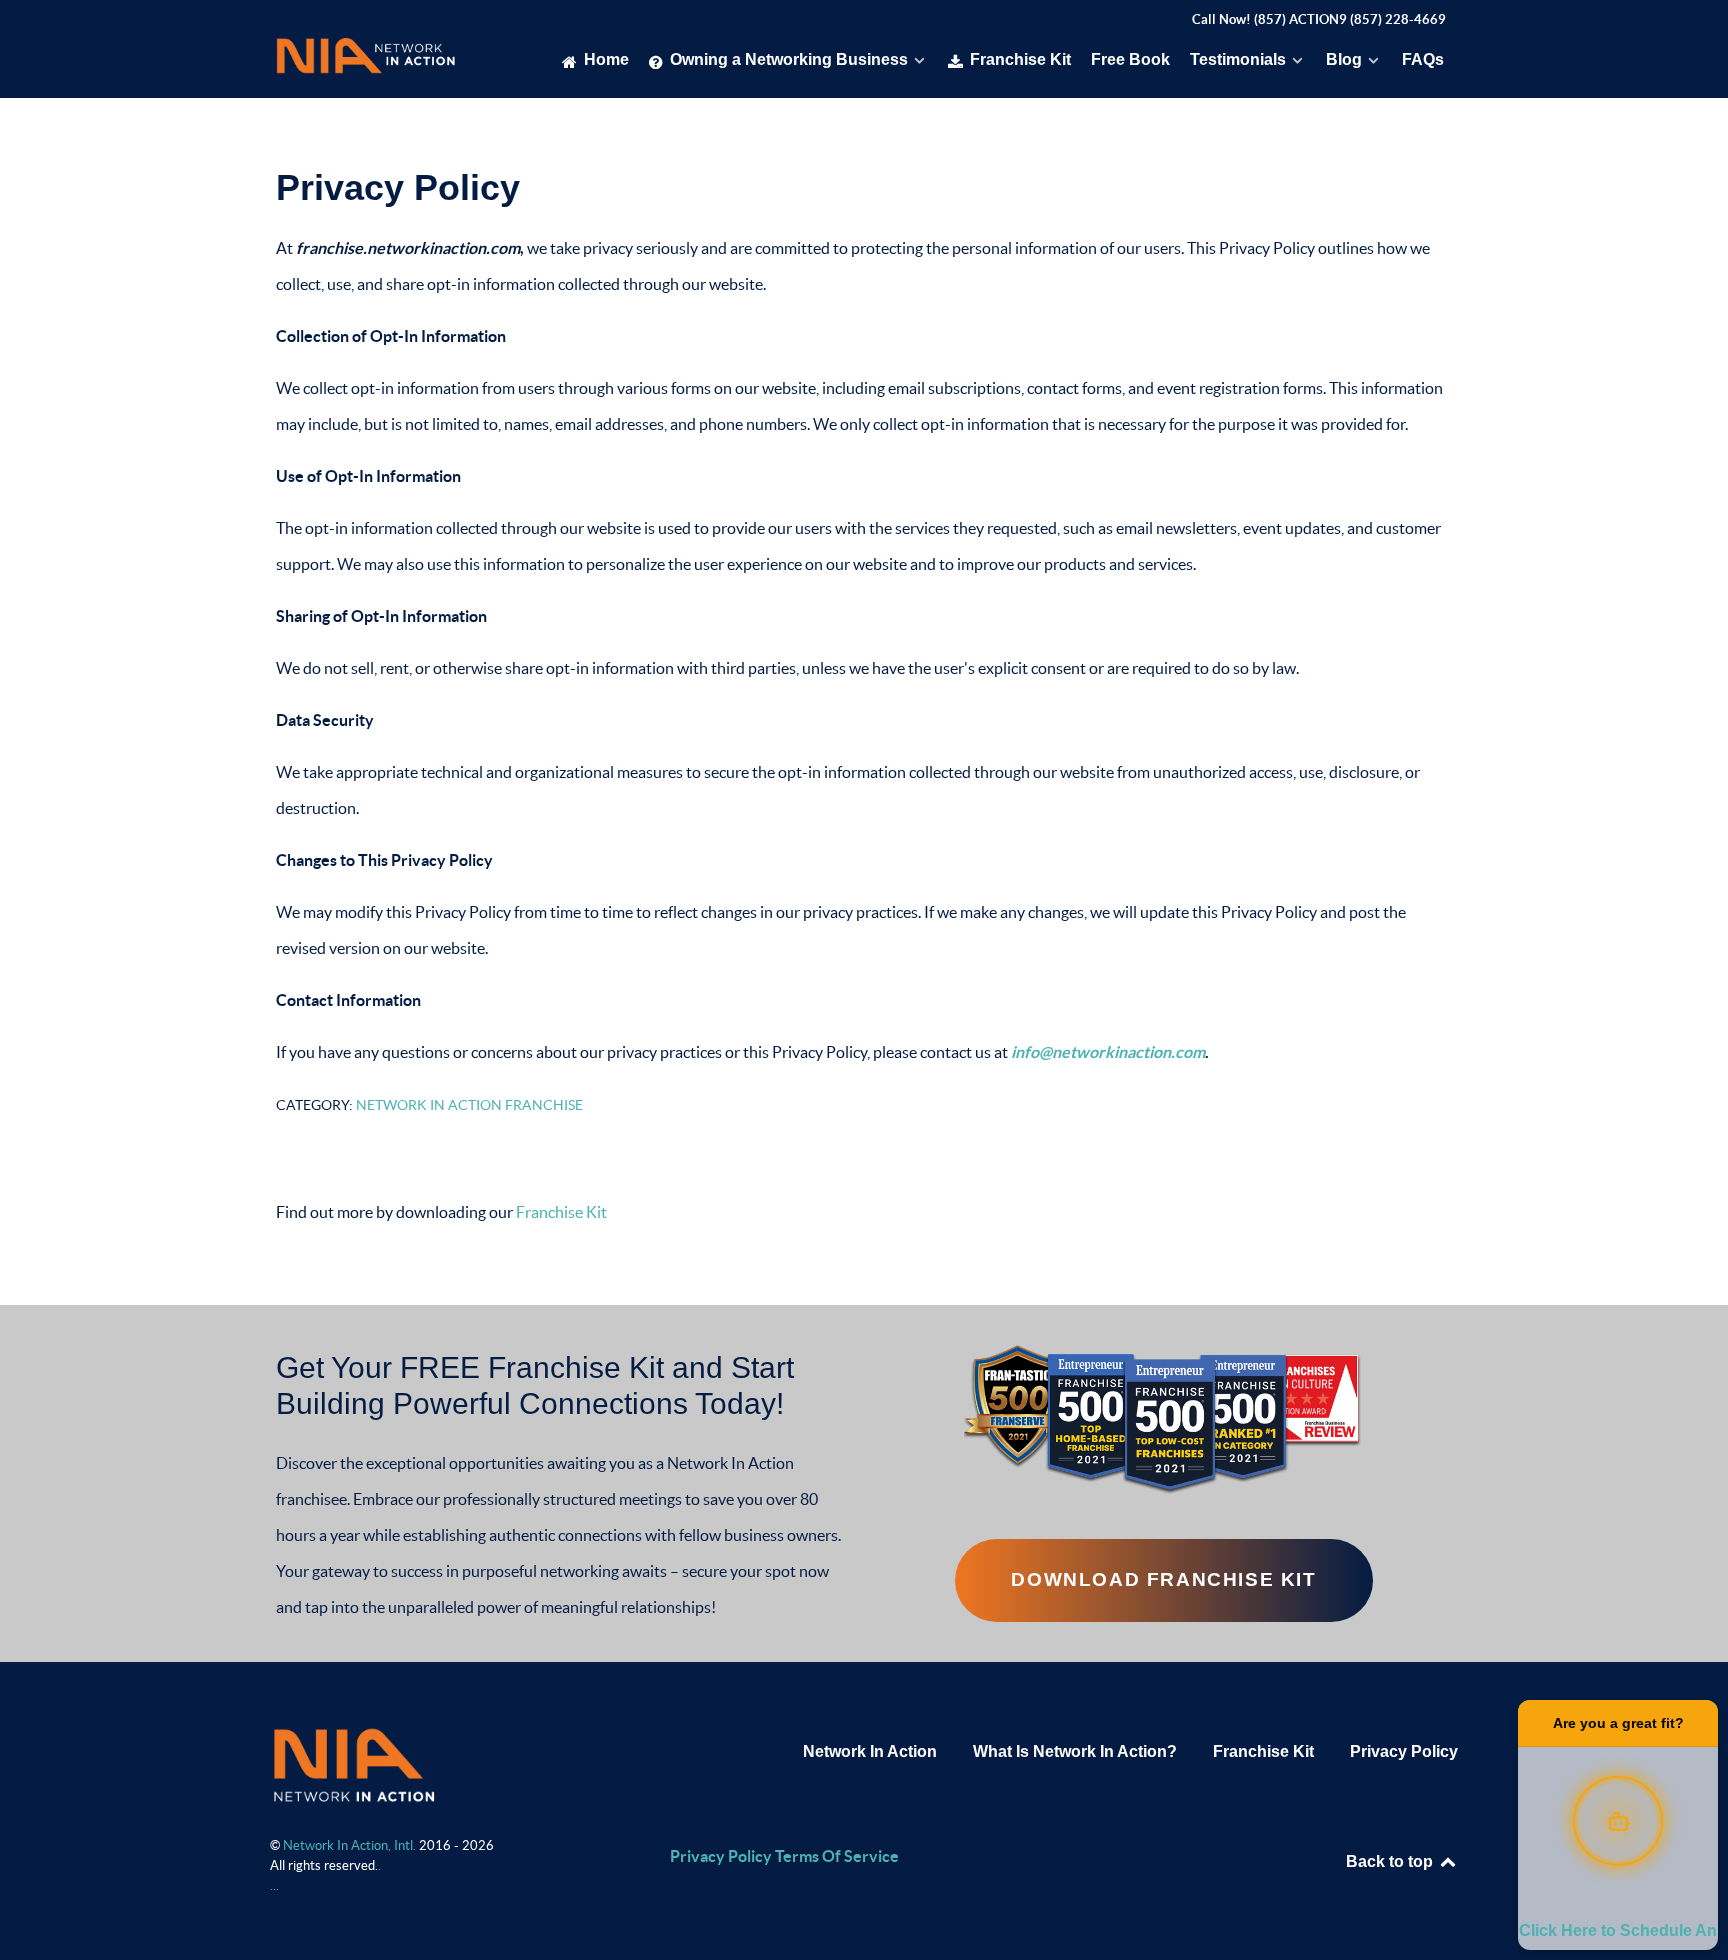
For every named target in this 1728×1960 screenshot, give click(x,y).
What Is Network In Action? (1075, 1751)
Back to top (1391, 1861)
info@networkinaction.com (1108, 1052)
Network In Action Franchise (469, 1105)
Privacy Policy (1404, 1751)
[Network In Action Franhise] (354, 1763)
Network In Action (870, 1751)
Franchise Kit (561, 1212)
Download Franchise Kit (1163, 1579)
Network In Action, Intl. (351, 1845)
